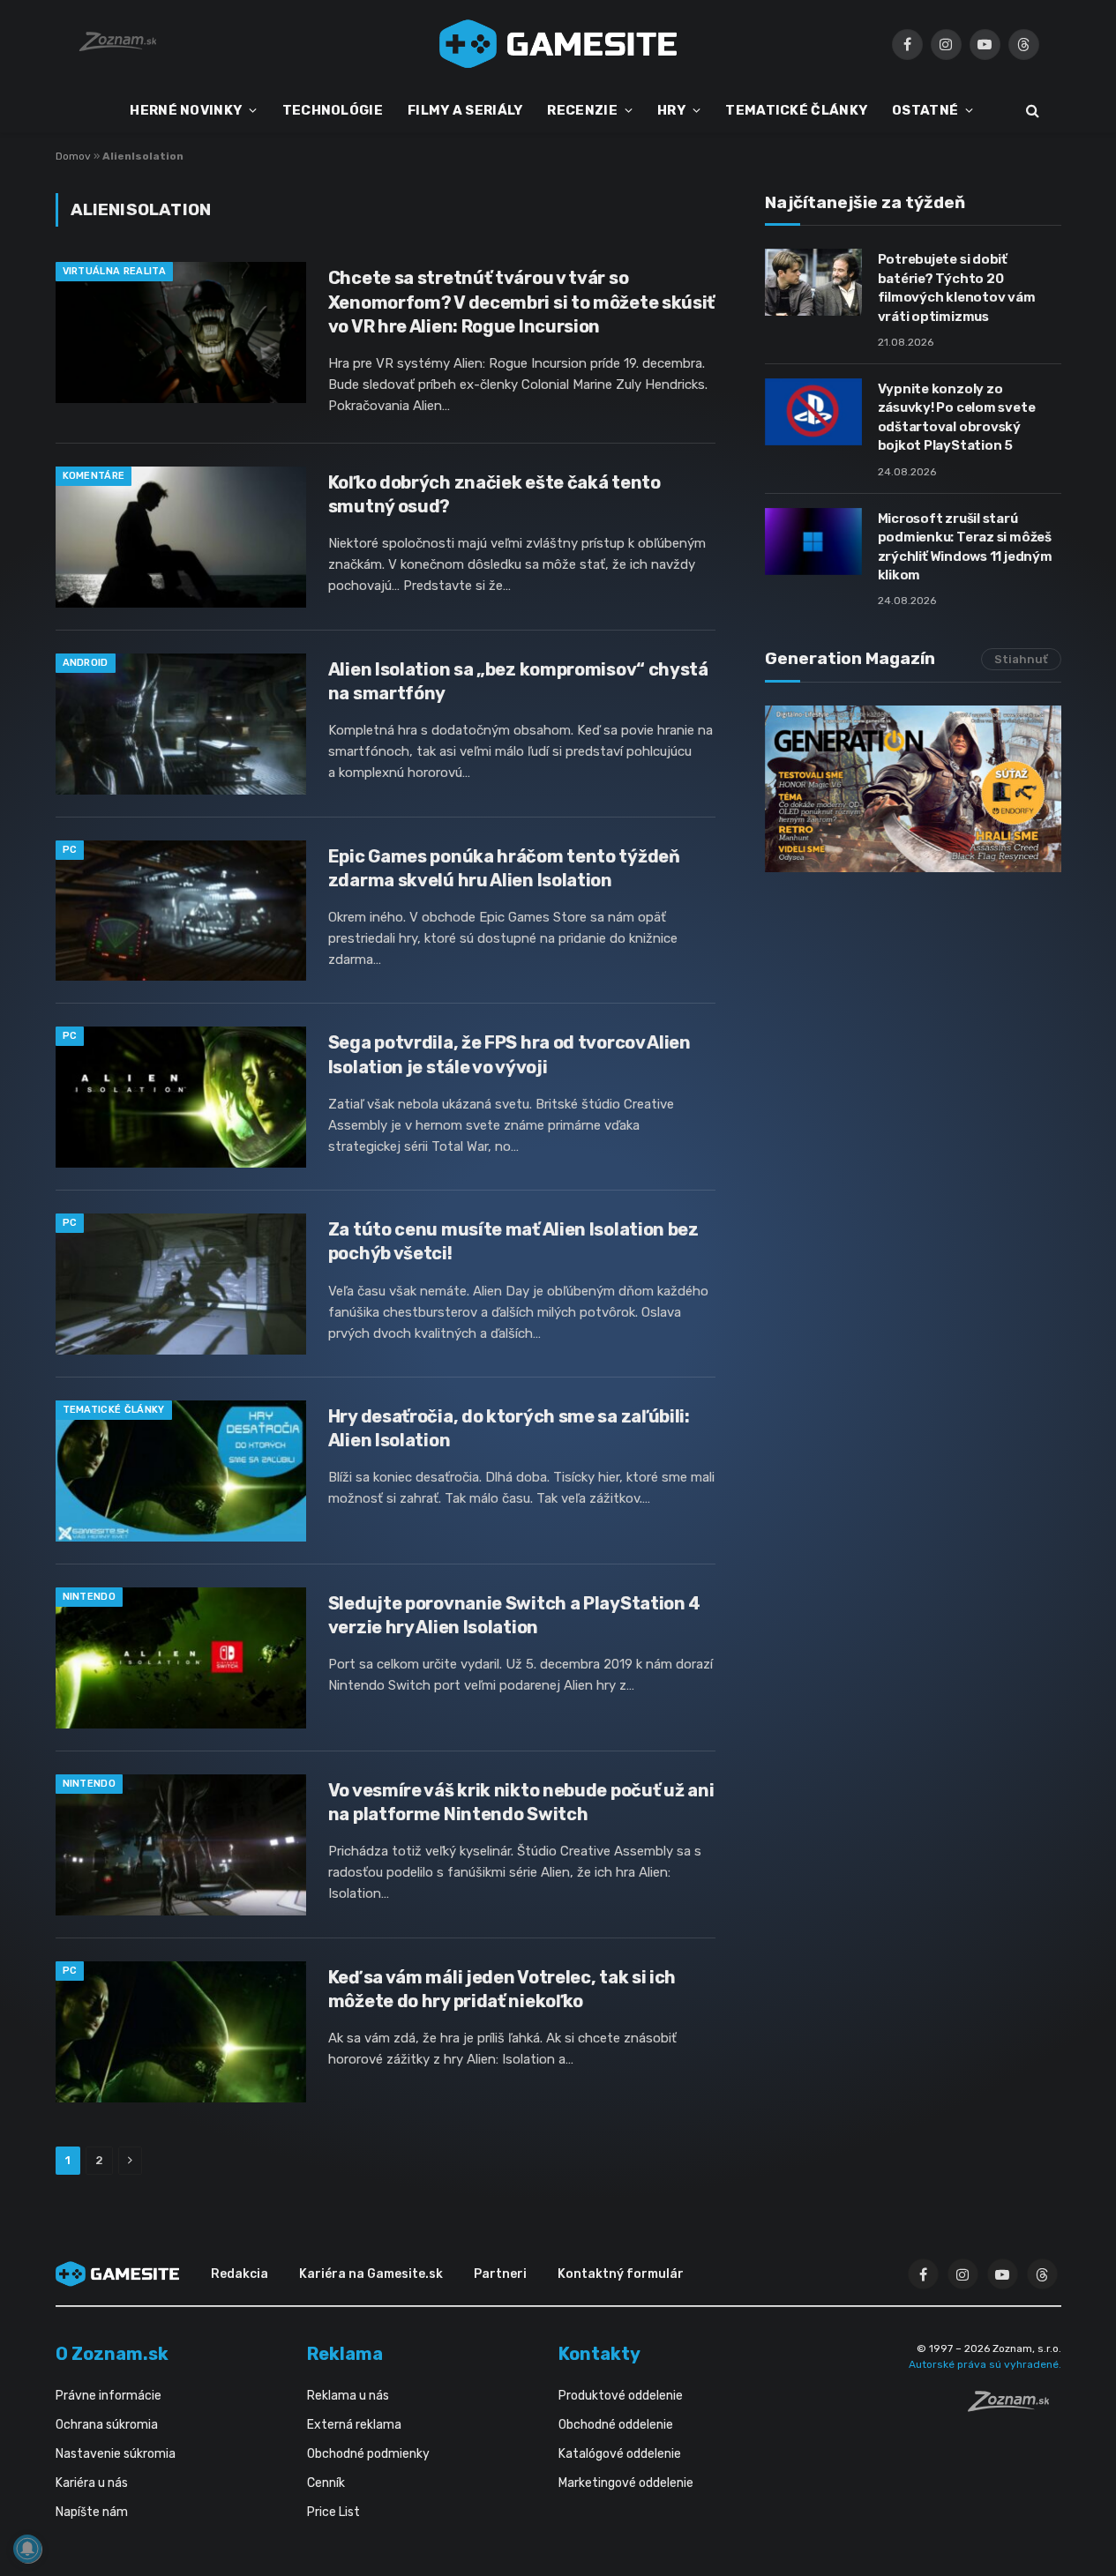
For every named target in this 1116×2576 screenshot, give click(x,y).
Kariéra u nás (92, 2483)
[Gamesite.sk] (558, 44)
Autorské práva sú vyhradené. (985, 2364)
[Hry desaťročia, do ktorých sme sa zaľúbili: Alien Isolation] (181, 1471)
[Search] (1031, 111)
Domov (73, 156)
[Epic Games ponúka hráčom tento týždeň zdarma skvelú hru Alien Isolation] (181, 911)
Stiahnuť (1021, 659)
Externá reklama (354, 2425)
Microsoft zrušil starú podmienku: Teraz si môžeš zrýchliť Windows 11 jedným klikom (965, 547)
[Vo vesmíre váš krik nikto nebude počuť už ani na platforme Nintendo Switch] (181, 1845)
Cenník (326, 2483)
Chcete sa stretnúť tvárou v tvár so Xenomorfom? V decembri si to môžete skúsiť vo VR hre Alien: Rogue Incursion (521, 302)
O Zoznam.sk (112, 2354)
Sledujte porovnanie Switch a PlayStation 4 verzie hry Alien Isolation (514, 1615)
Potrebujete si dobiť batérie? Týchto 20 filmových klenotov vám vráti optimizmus (957, 287)
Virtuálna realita (115, 271)
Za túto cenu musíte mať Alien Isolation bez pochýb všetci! (513, 1241)
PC (70, 850)
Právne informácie (109, 2396)
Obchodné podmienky (368, 2454)
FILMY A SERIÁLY (465, 110)
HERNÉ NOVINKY (186, 110)
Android (86, 663)
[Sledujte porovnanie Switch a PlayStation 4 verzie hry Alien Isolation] (181, 1658)
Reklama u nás (348, 2396)
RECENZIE (582, 110)
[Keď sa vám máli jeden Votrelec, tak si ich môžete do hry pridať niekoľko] (181, 2032)
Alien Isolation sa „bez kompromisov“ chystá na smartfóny (518, 681)
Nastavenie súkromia (116, 2454)
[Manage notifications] (27, 2549)
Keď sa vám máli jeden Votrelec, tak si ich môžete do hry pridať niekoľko (502, 1989)
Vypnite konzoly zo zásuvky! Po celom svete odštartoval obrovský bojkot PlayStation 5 (957, 417)
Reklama (345, 2354)
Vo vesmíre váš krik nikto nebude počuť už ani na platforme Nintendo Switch (521, 1802)
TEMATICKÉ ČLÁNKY (796, 110)
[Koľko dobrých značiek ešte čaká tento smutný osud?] (181, 537)
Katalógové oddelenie (620, 2454)
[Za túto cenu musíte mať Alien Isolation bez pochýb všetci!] (181, 1284)
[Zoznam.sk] (1015, 2407)
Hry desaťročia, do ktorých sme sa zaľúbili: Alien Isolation (509, 1428)
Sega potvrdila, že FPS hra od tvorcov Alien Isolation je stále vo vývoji (509, 1054)
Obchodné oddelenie (616, 2425)
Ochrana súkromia (107, 2425)
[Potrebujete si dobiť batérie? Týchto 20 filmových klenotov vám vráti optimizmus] (813, 282)
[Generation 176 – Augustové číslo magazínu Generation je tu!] (913, 789)
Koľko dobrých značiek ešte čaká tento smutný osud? (494, 494)
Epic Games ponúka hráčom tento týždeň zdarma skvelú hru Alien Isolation (504, 868)
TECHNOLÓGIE (333, 110)
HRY (671, 110)
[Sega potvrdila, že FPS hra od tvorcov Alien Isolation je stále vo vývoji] (181, 1097)
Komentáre (94, 476)
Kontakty (599, 2354)
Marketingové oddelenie (626, 2483)
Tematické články (114, 1410)
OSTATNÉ (925, 110)
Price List (333, 2512)
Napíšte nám (92, 2512)
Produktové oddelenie (621, 2396)
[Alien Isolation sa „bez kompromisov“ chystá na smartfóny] (181, 724)
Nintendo (90, 1597)
